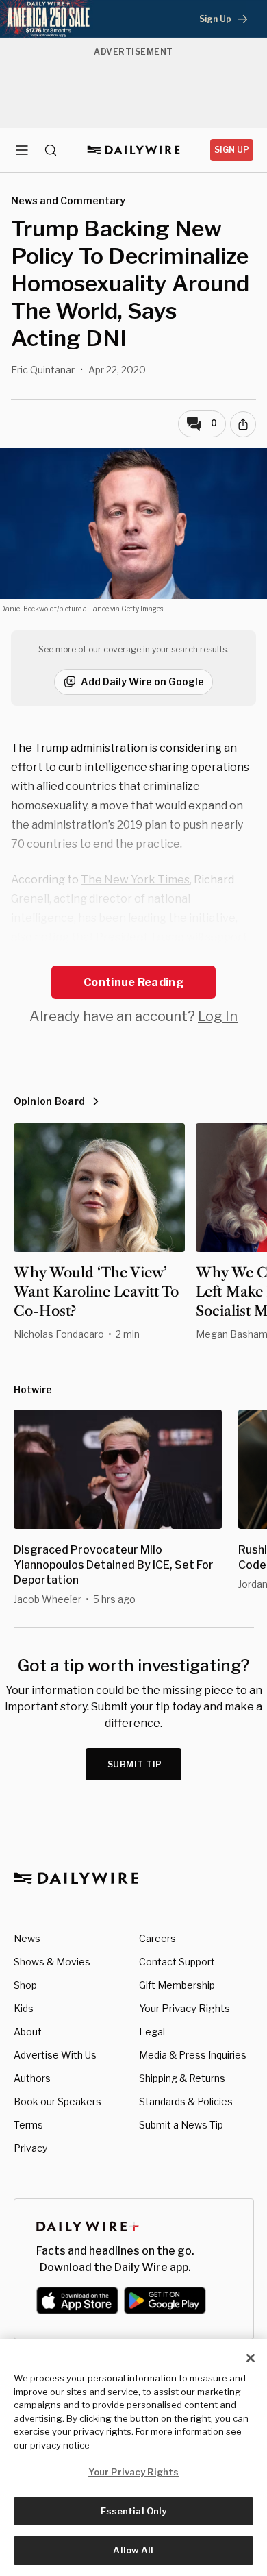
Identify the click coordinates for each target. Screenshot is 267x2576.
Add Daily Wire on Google (142, 682)
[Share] (243, 424)
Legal (152, 2032)
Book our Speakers (58, 2101)
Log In (218, 1016)
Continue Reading (133, 982)
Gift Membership (177, 1985)
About (28, 2032)
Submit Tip (135, 1764)
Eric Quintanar (43, 370)
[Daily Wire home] (134, 150)
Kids (24, 2008)
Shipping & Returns (182, 2078)
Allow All (133, 2550)
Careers (157, 1938)
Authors (32, 2078)
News (27, 1938)
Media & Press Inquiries (193, 2055)
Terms (28, 2125)
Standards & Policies (186, 2101)
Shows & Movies (52, 1962)
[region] (133, 2457)
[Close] (251, 2358)
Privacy (30, 2148)
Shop (25, 1985)
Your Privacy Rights (185, 2009)
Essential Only (134, 2511)
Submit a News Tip (181, 2125)
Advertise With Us (55, 2055)
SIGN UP (232, 150)
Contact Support (177, 1962)
